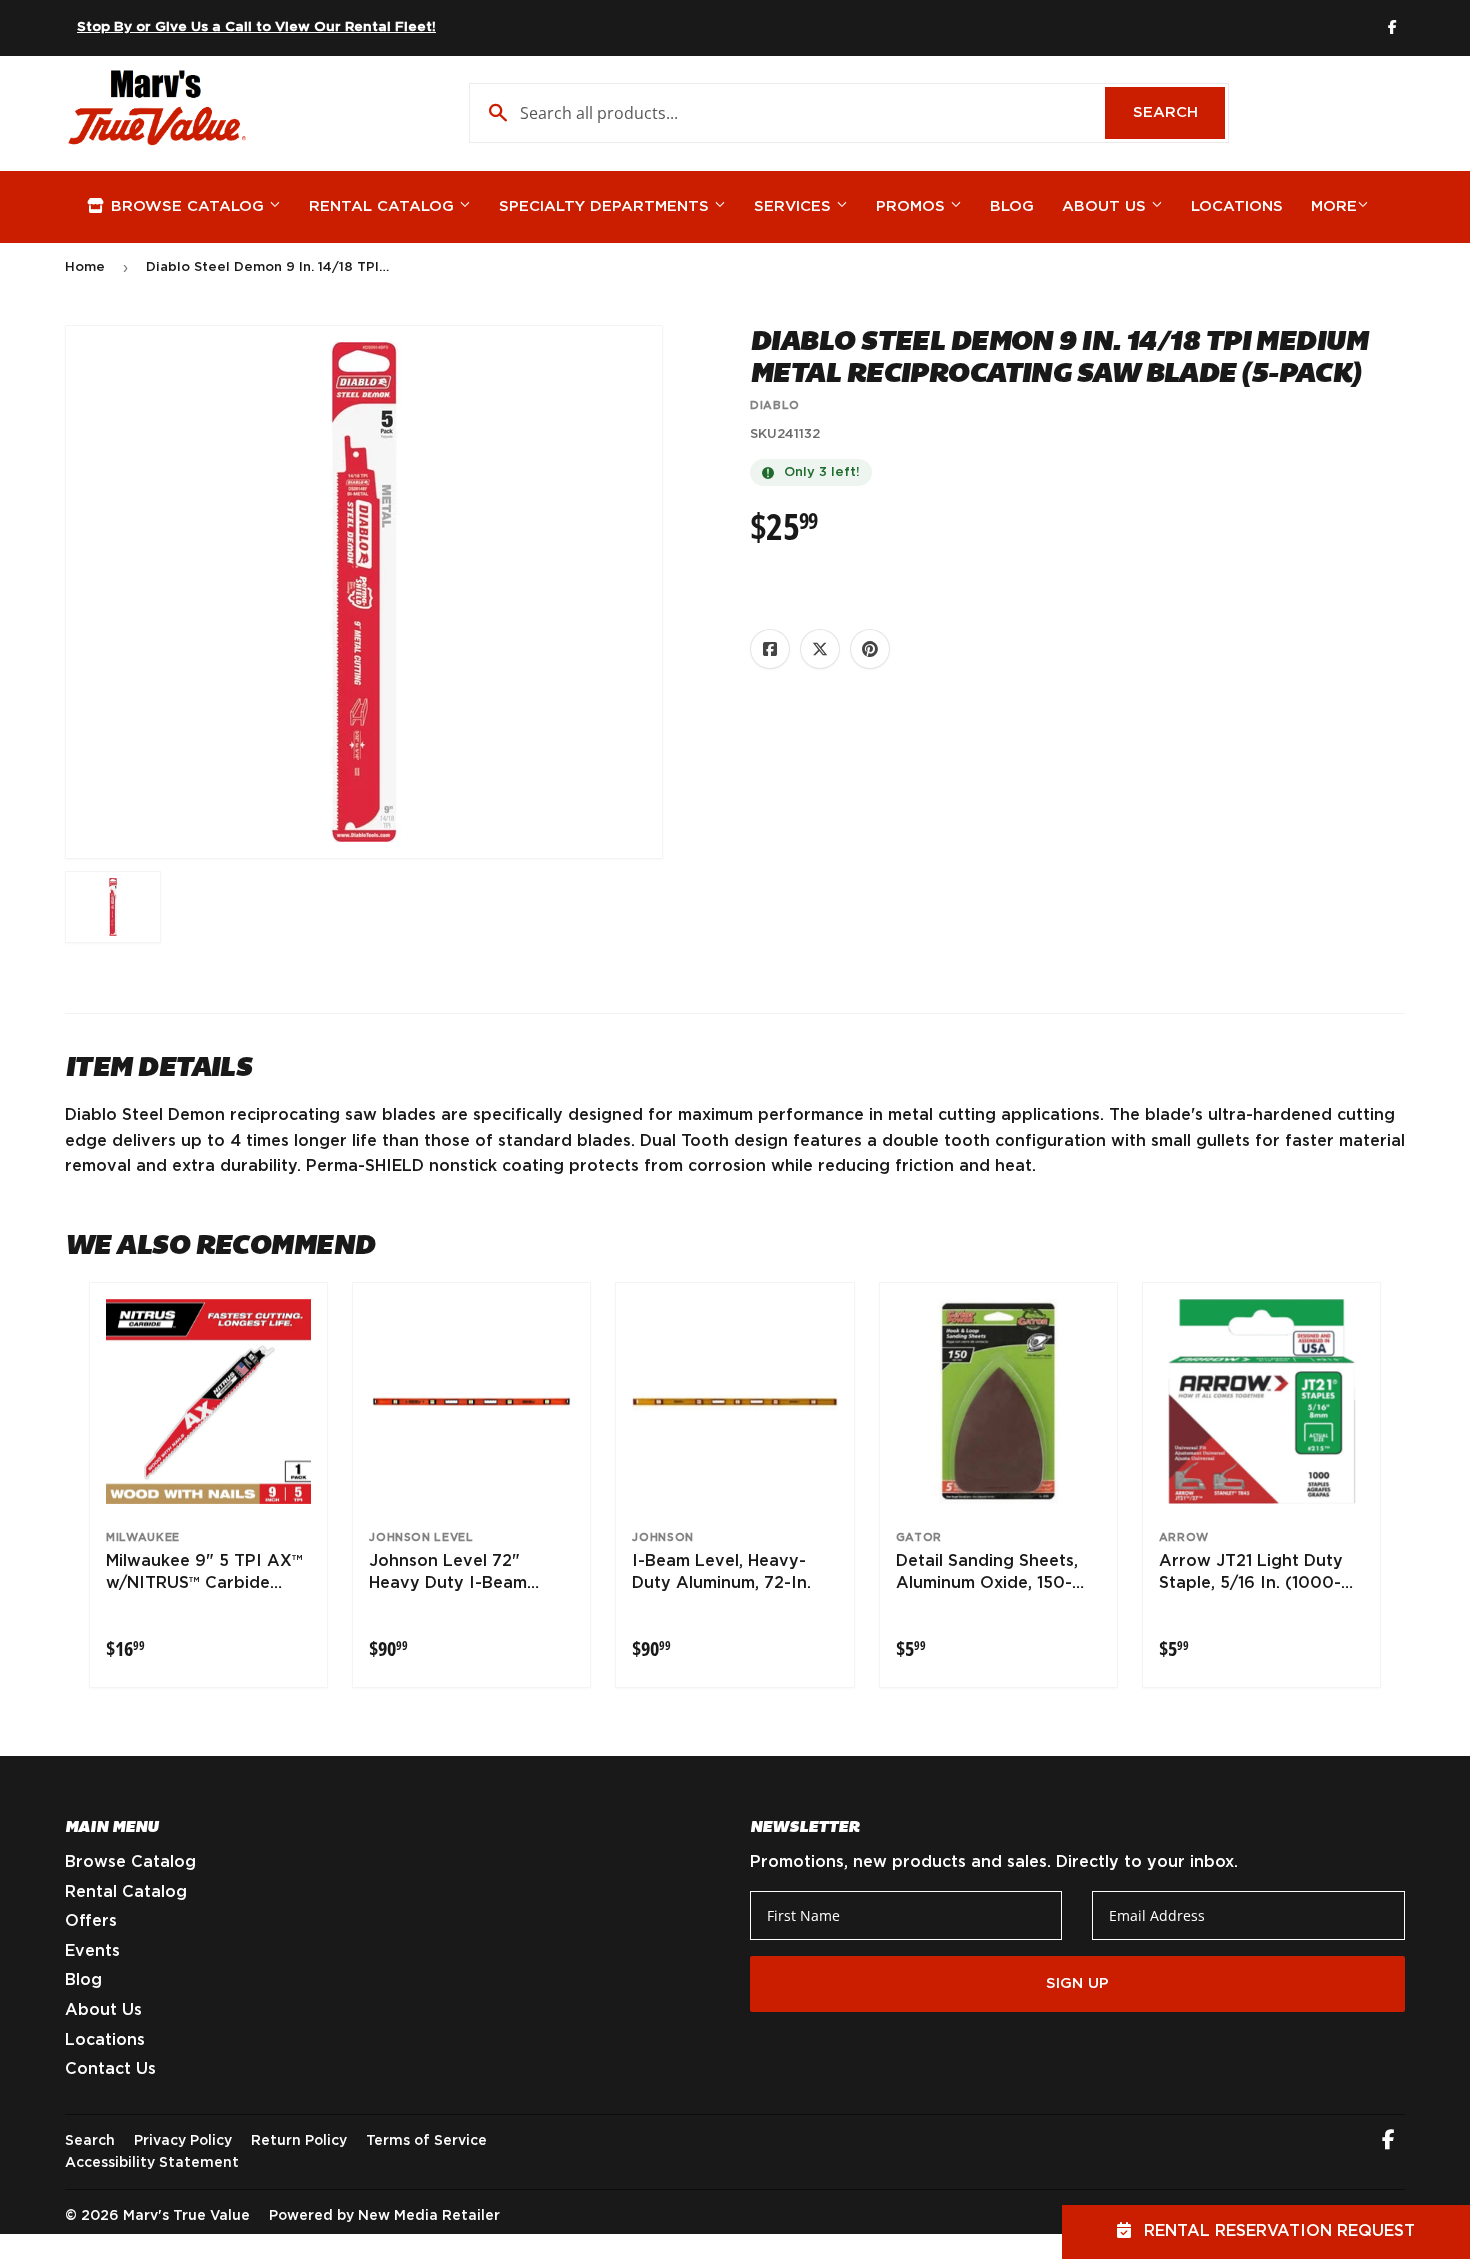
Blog (1012, 206)
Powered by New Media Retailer (384, 2216)
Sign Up (1077, 1983)
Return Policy (299, 2141)
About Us (1106, 206)
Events (92, 1951)
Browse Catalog (187, 206)
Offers (91, 1921)
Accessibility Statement (152, 2163)
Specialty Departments (606, 206)
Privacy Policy (183, 2141)
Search (1179, 112)
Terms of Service (426, 2141)
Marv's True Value (186, 2216)
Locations (1237, 206)
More (1334, 206)
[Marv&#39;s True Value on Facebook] (1388, 2142)
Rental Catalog (384, 206)
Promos (913, 206)
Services (795, 206)
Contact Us (110, 2069)
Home (85, 267)
